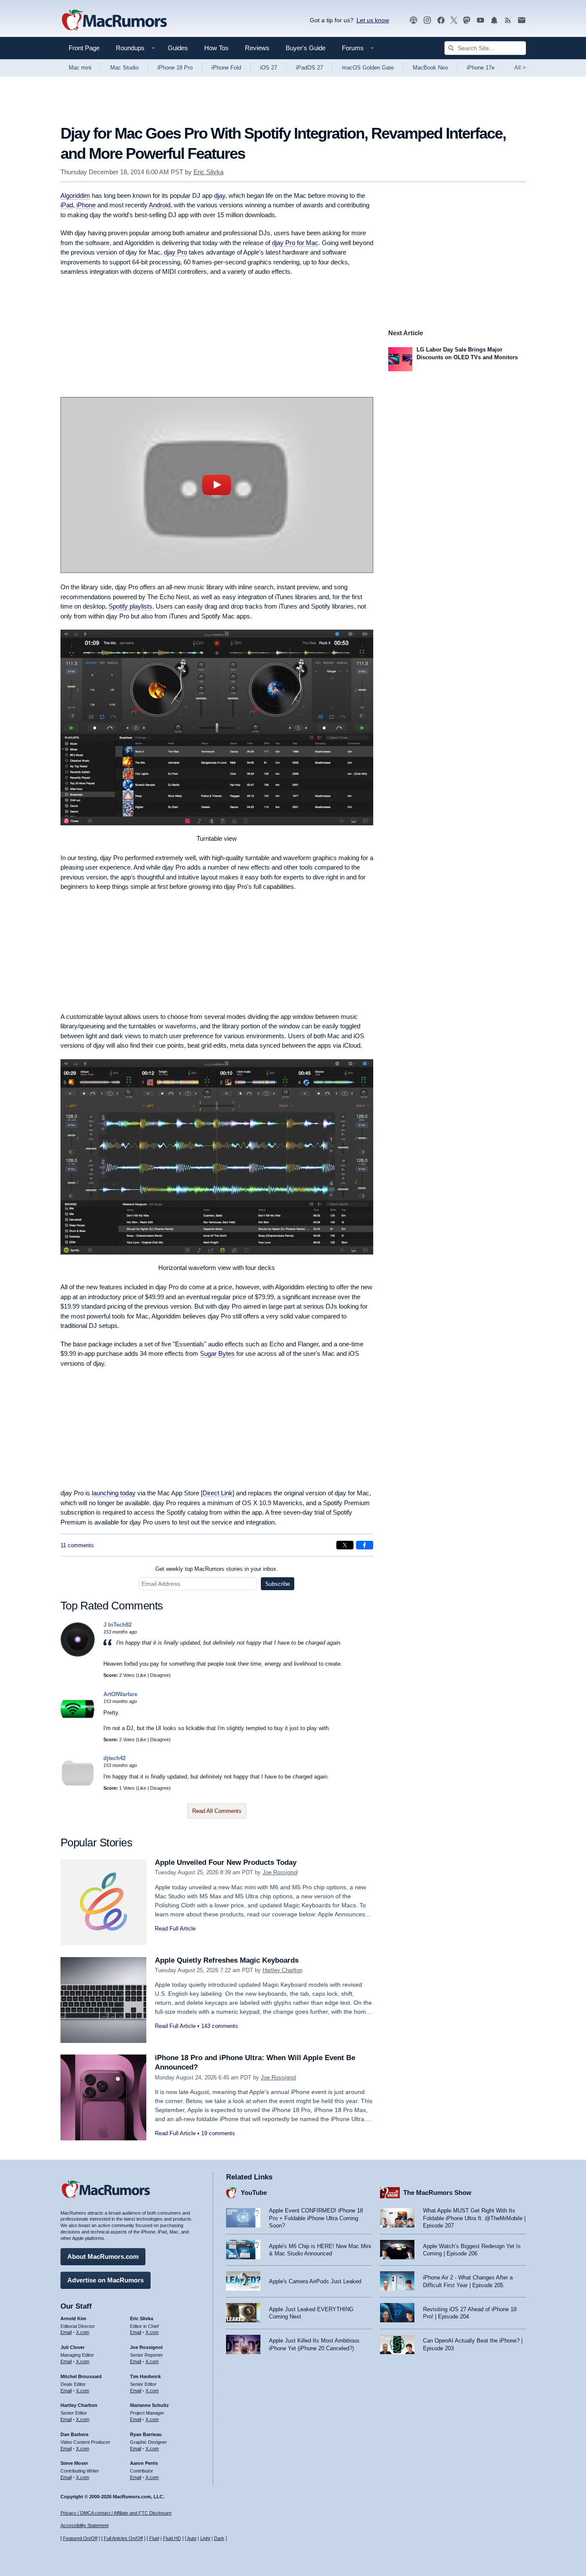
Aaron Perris (144, 2463)
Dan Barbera (74, 2434)
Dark (219, 2538)
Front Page (84, 48)
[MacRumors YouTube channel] (480, 20)
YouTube (254, 2193)
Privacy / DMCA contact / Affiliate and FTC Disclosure (116, 2513)
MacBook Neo (430, 68)
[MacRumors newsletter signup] (522, 20)
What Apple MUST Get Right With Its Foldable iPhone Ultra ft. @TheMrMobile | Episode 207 (474, 2218)
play (217, 485)
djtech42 (115, 1758)
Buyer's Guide (306, 48)
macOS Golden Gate (368, 68)
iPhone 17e (481, 68)
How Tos (216, 48)
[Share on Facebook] (365, 1545)
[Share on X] (345, 1545)
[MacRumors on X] (454, 20)
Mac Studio (124, 68)
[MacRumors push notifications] (494, 20)
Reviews (257, 48)
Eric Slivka (208, 172)
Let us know (373, 20)
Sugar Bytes (217, 1353)
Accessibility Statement (85, 2525)
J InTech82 (118, 1625)
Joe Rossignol (280, 1872)
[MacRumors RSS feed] (508, 20)
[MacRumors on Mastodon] (467, 20)
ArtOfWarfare (120, 1694)
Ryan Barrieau (146, 2434)
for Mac (295, 243)
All (520, 68)
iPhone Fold (226, 68)
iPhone (86, 205)
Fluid (154, 2538)
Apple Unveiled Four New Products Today (226, 1862)
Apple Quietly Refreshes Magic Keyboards (227, 1960)
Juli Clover (72, 2347)
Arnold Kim (73, 2318)
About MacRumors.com (103, 2256)
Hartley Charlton (282, 1970)
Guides (178, 48)
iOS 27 (269, 68)
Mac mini (80, 68)
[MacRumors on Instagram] (427, 20)
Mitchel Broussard (81, 2376)
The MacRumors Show (437, 2193)
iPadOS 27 (310, 68)
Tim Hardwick (145, 2376)
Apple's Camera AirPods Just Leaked (315, 2281)
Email (66, 2332)
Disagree (160, 1675)
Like (142, 1675)
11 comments (77, 1545)
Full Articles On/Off (123, 2538)
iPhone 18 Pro (175, 68)
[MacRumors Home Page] (114, 21)
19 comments (218, 2133)
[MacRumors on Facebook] (441, 20)
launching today (114, 1493)
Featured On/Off (80, 2538)
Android (160, 205)
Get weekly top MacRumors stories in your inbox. (217, 1569)
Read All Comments (217, 1811)
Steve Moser (74, 2463)
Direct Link (217, 1493)
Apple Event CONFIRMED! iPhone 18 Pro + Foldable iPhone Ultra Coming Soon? (316, 2218)
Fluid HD (172, 2538)
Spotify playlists (130, 606)
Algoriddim (75, 195)
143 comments (220, 2026)
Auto (192, 2538)
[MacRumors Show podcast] (414, 20)
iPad (67, 205)
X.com (83, 2332)
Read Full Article (175, 1929)
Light (205, 2538)
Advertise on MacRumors (106, 2280)
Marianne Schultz (150, 2405)
